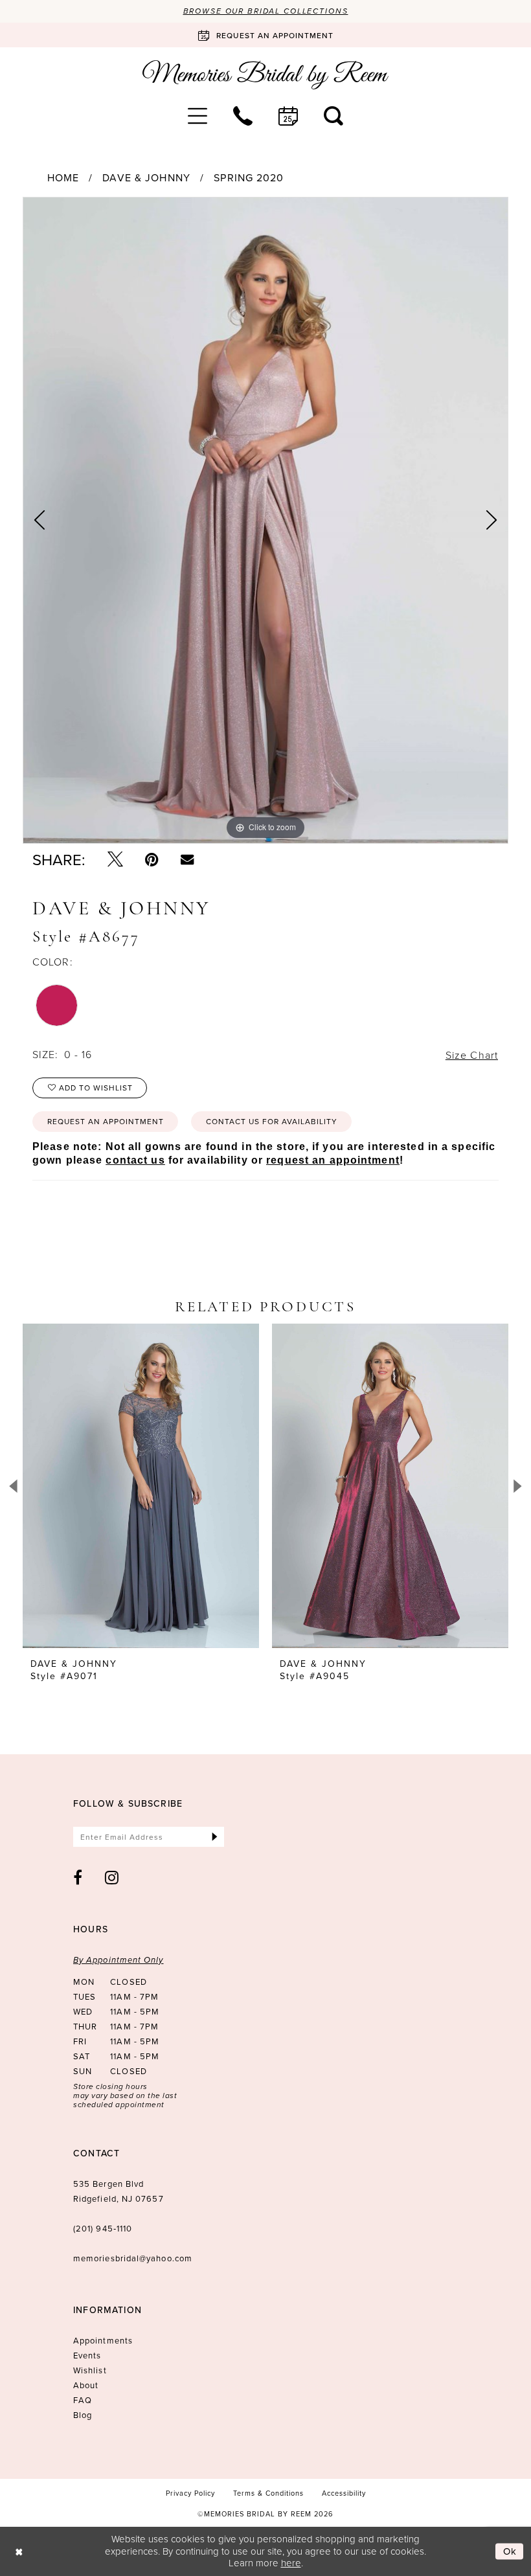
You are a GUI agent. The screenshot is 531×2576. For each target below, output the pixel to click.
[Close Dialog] (19, 2551)
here (291, 2563)
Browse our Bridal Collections (266, 11)
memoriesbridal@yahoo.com (133, 2258)
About (86, 2385)
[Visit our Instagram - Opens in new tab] (112, 1877)
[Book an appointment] (288, 116)
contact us (135, 1160)
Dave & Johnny (146, 177)
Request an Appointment (106, 1121)
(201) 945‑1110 (103, 2228)
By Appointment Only (119, 1960)
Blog (83, 2415)
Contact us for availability (272, 1121)
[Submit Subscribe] (215, 1837)
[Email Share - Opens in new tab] (187, 859)
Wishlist (90, 2370)
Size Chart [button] (472, 1055)
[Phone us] (243, 116)
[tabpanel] (265, 521)
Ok (510, 2551)
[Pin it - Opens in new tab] (152, 859)
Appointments (103, 2340)
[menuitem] (198, 116)
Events (87, 2355)
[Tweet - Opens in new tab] (115, 859)
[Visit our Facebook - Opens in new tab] (78, 1877)
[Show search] (333, 116)
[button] (198, 116)
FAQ (83, 2400)
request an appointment (333, 1160)
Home (63, 177)
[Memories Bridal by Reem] (265, 75)
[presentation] (141, 1486)
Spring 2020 (249, 177)
